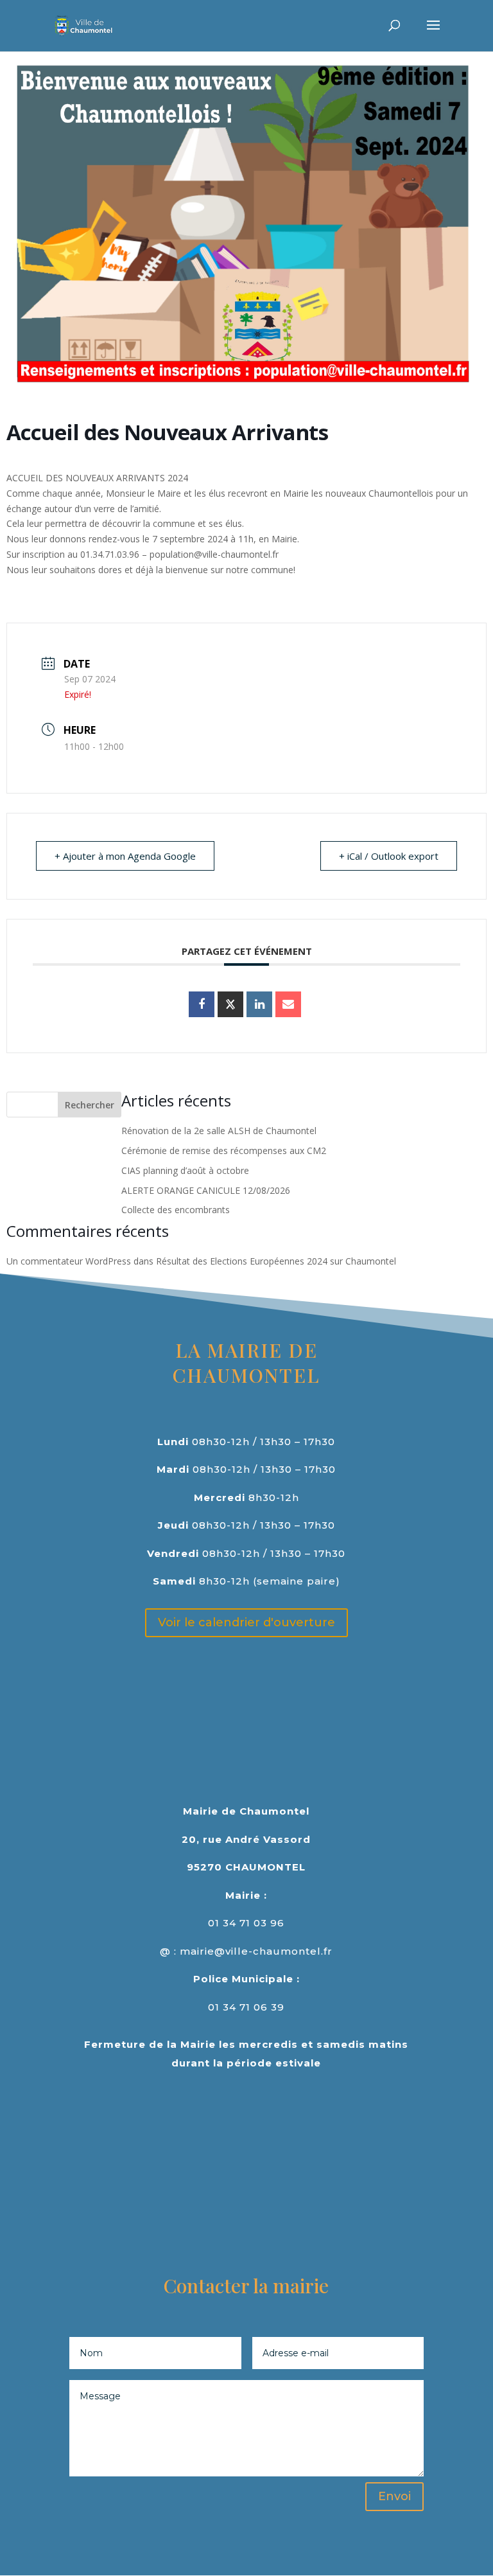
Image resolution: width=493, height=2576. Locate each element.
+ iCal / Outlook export (389, 856)
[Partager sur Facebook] (202, 1004)
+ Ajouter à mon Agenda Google (125, 856)
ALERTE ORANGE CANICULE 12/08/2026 (206, 1190)
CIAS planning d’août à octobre (185, 1170)
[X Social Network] (230, 1004)
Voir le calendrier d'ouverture (246, 1622)
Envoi (394, 2496)
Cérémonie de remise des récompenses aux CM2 (224, 1150)
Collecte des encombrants (176, 1210)
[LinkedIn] (259, 1004)
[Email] (288, 1004)
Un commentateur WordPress (69, 1261)
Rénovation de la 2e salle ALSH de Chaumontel (219, 1131)
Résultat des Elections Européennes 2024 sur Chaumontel (276, 1261)
